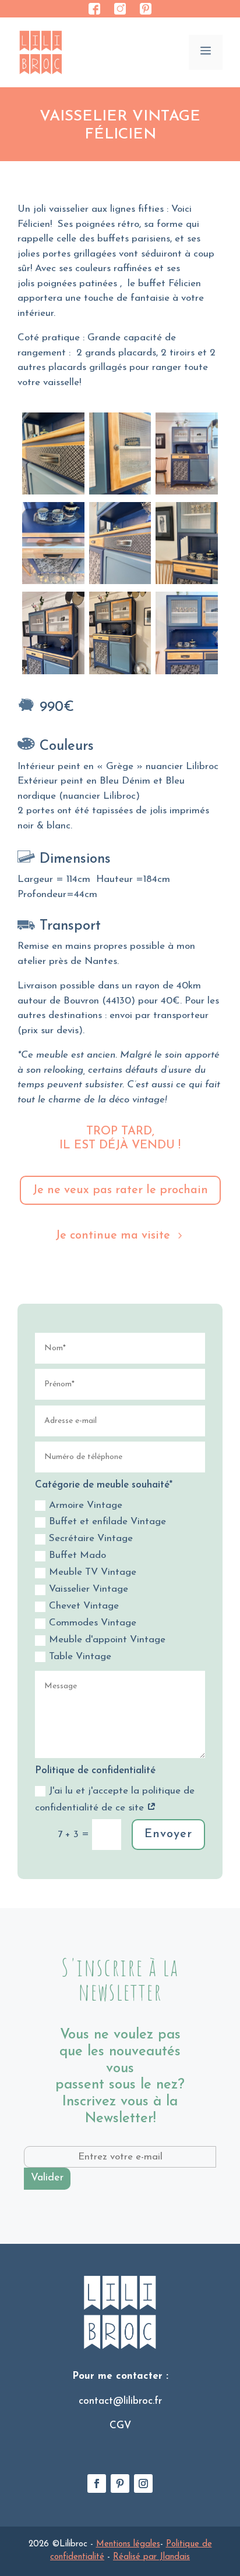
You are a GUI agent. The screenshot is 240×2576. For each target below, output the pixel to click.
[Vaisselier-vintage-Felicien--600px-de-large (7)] (186, 495)
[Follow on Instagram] (143, 2484)
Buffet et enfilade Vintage (107, 1522)
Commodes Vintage (93, 1623)
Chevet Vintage (84, 1606)
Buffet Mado (77, 1555)
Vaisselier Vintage (89, 1589)
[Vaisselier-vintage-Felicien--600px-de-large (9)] (53, 584)
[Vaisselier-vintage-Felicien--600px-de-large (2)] (53, 495)
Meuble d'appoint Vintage (107, 1640)
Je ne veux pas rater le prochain (120, 1190)
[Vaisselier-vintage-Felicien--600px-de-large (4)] (53, 675)
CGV (120, 2426)
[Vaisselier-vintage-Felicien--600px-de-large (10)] (120, 584)
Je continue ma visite (113, 1236)
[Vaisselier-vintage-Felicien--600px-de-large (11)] (186, 584)
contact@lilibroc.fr (120, 2401)
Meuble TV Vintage (93, 1572)
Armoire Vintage (86, 1505)
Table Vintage (80, 1657)
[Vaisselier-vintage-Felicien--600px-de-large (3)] (120, 495)
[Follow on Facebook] (97, 2484)
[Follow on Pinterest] (120, 2484)
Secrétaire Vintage (91, 1538)
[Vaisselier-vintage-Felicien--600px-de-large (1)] (186, 675)
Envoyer (168, 1834)
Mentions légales (128, 2544)
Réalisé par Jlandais (151, 2557)
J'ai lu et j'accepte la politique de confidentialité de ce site (115, 1799)
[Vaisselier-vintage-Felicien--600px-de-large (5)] (120, 675)
